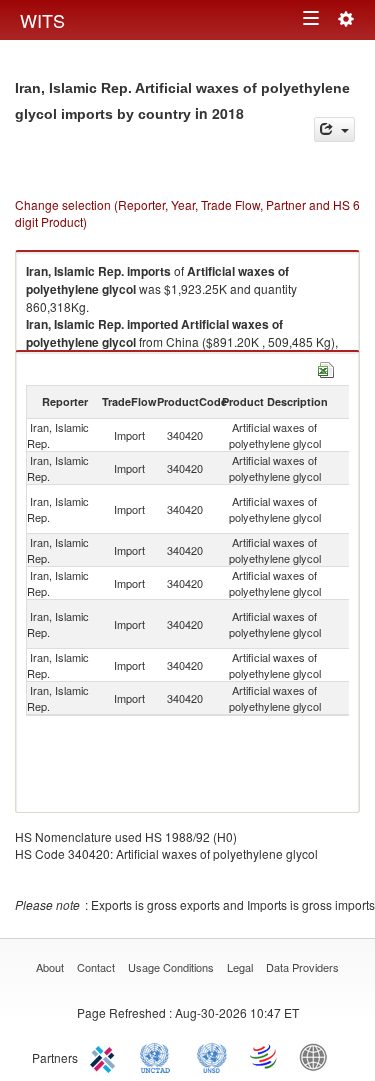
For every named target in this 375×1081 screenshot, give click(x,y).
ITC (106, 1056)
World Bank (318, 1056)
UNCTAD (159, 1056)
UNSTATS (212, 1056)
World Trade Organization (265, 1056)
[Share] (334, 129)
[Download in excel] (326, 367)
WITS (42, 20)
